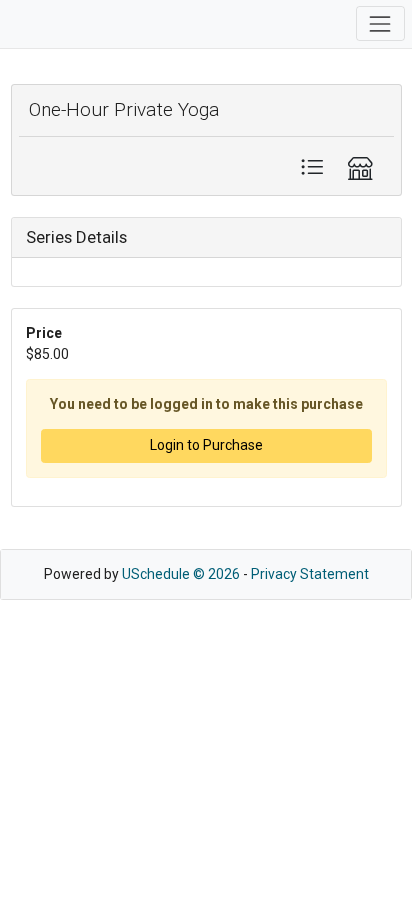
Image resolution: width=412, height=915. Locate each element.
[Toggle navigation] (380, 23)
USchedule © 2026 (181, 574)
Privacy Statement (310, 574)
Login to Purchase (206, 445)
